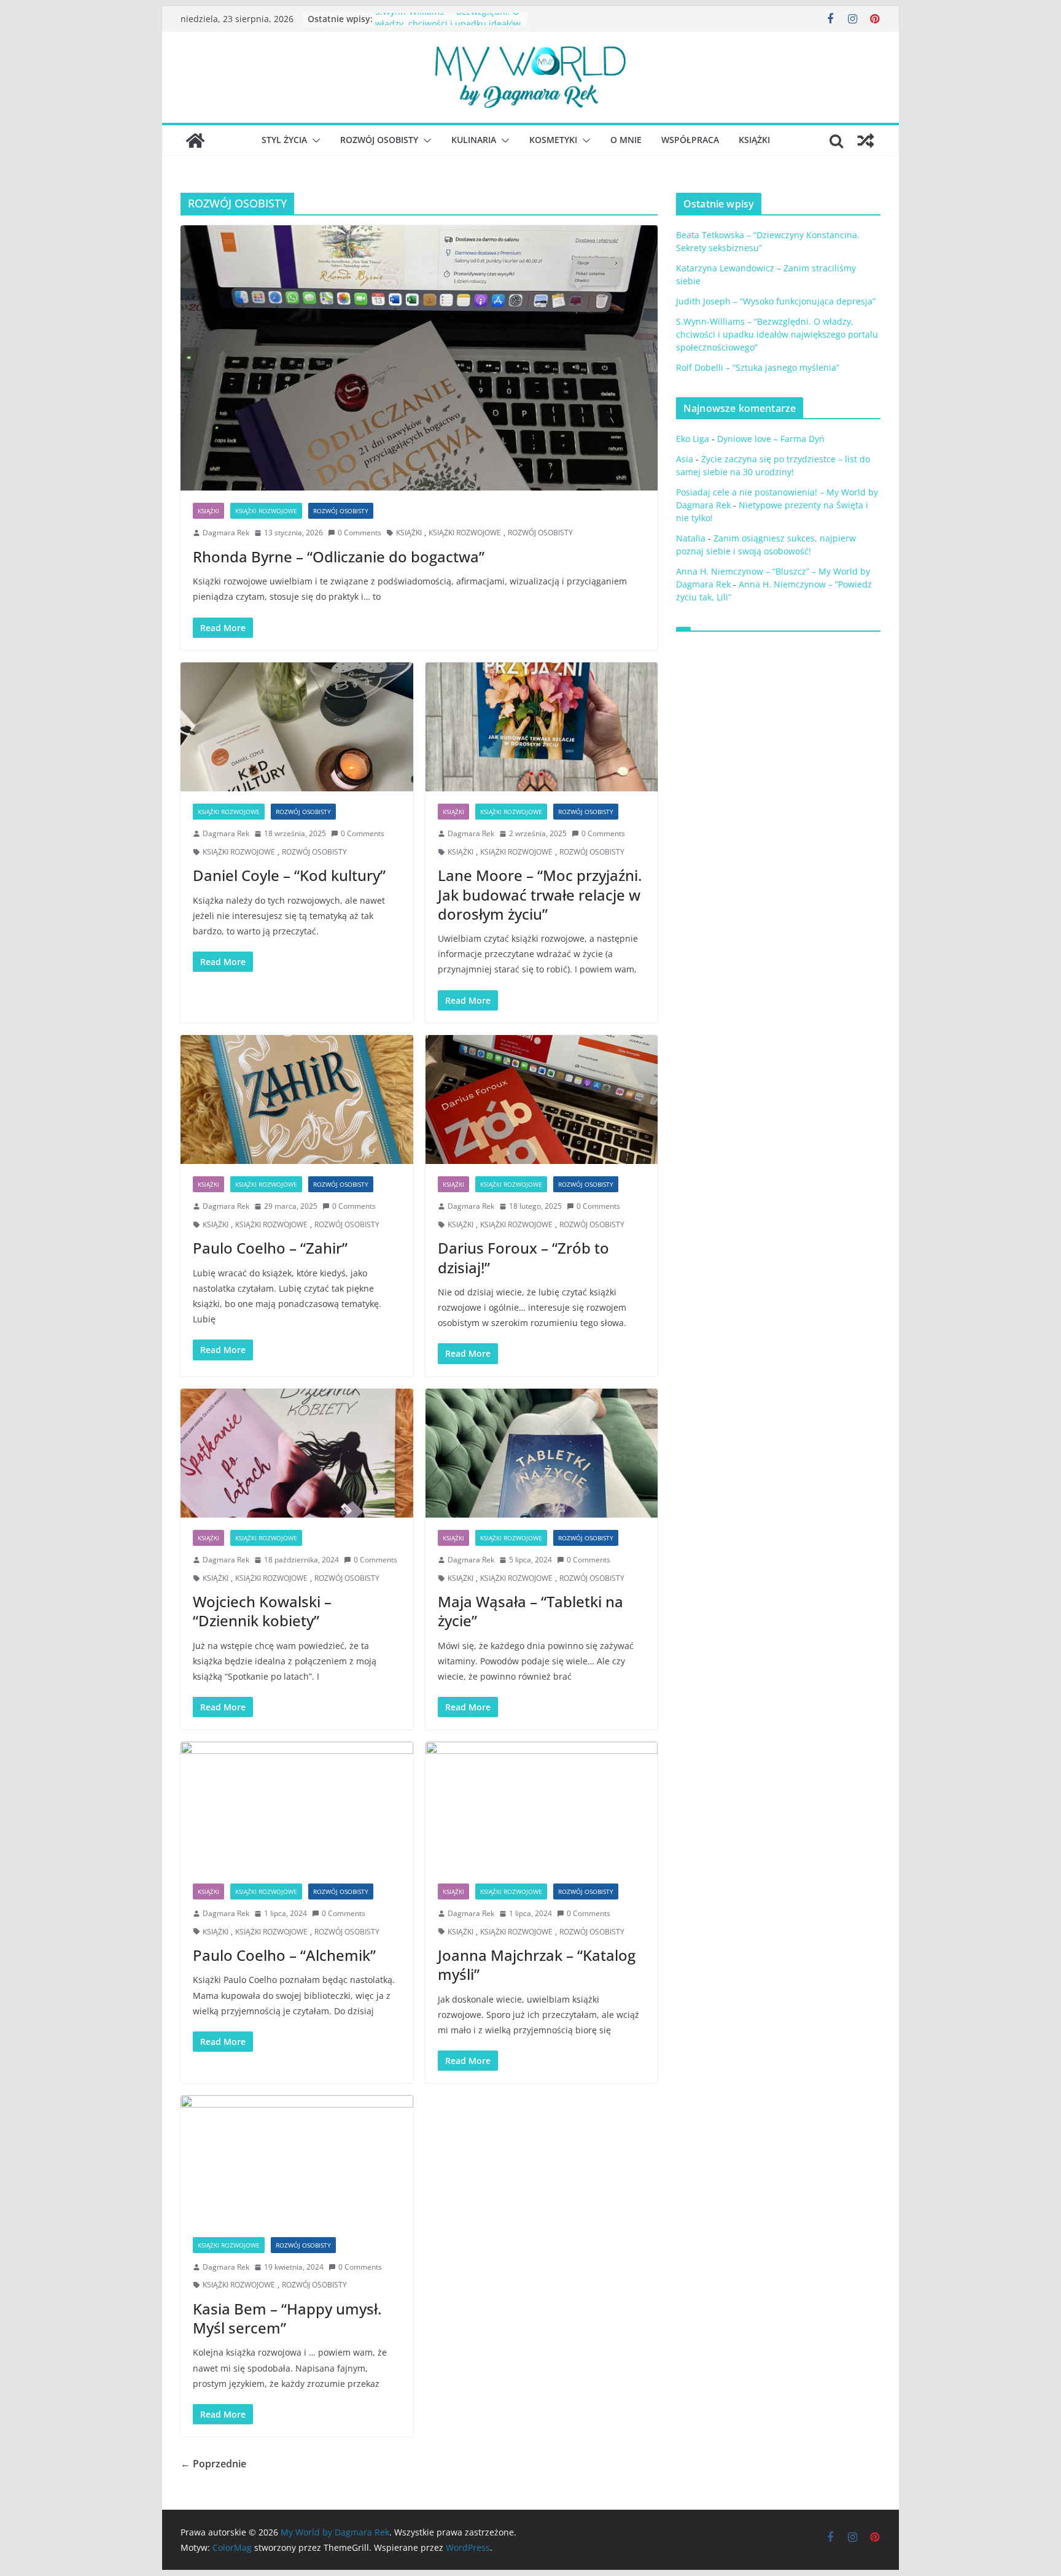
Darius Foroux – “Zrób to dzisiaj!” (523, 1257)
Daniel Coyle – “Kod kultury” (289, 875)
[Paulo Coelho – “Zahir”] (297, 1100)
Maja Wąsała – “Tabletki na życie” (530, 1611)
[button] (314, 141)
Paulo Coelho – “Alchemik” (284, 1955)
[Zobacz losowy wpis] (866, 141)
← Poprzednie (213, 2464)
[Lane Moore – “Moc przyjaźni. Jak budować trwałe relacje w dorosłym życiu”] (542, 727)
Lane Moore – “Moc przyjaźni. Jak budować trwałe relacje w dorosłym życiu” (540, 894)
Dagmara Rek (226, 533)
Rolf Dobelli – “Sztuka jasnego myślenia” (758, 367)
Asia (685, 459)
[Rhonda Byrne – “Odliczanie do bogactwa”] (419, 358)
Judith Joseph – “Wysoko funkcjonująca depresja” (776, 301)
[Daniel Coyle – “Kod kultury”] (297, 727)
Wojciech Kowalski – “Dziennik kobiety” (262, 1611)
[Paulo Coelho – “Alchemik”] (297, 1806)
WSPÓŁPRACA (690, 140)
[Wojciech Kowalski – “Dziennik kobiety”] (297, 1453)
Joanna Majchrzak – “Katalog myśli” (537, 1965)
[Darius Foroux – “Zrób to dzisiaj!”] (542, 1100)
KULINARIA (474, 140)
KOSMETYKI (553, 140)
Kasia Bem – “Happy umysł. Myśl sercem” (287, 2318)
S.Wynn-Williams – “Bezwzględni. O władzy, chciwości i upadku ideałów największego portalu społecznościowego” (777, 334)
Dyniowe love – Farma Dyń (771, 439)
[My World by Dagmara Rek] (195, 141)
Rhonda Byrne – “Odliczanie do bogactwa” (339, 557)
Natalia (691, 538)
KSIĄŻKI (754, 140)
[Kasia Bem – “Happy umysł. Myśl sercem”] (297, 2160)
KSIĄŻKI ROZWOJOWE (266, 511)
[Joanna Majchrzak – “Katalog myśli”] (542, 1806)
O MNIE (626, 140)
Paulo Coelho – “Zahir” (270, 1248)
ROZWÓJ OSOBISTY (379, 140)
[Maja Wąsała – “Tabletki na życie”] (542, 1453)
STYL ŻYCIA (284, 140)
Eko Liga (693, 439)
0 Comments (359, 533)
